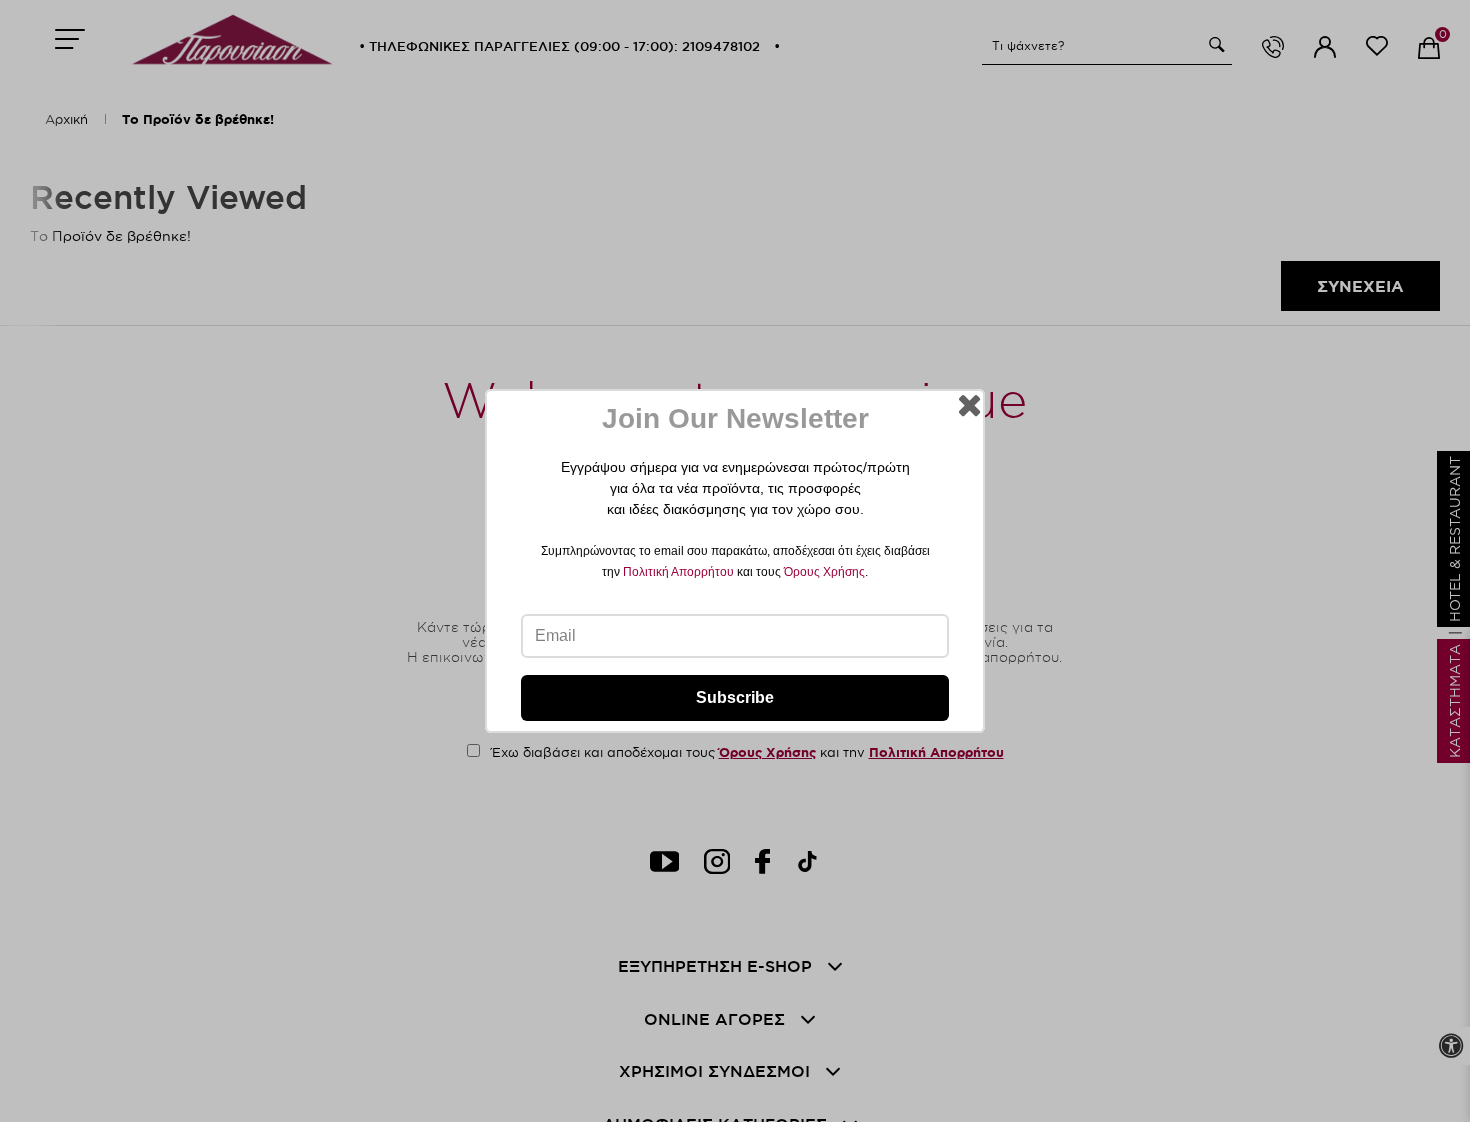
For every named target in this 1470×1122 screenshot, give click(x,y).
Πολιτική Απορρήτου (678, 572)
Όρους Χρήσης (824, 572)
